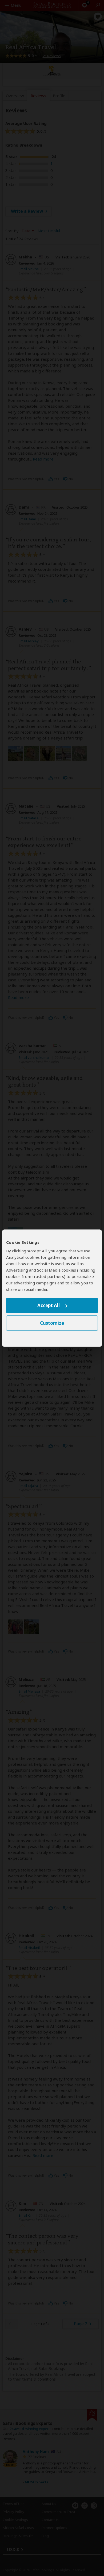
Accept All (49, 1306)
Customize (52, 1323)
